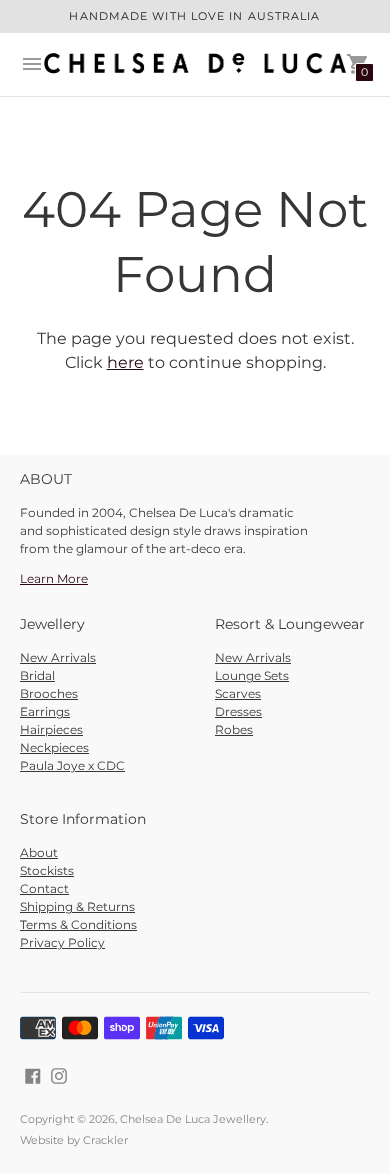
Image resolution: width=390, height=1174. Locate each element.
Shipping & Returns (77, 906)
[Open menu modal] (32, 64)
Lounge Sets (252, 675)
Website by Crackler (74, 1140)
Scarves (238, 693)
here (125, 362)
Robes (234, 729)
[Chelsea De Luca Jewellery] (195, 64)
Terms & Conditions (78, 924)
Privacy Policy (62, 942)
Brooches (49, 693)
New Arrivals (58, 657)
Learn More (54, 578)
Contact (44, 888)
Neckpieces (54, 747)
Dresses (238, 711)
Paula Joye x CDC (72, 765)
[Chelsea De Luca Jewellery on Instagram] (59, 1075)
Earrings (45, 711)
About (39, 852)
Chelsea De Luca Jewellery (193, 1119)
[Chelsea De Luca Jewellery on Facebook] (33, 1075)
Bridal (37, 675)
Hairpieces (51, 729)
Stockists (47, 870)
